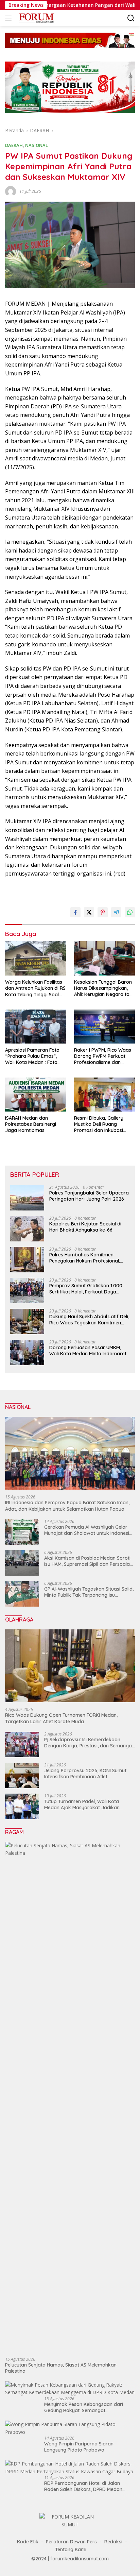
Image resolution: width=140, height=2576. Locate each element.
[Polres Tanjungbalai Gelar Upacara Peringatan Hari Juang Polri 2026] (27, 1198)
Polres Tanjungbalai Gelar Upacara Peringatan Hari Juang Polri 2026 (89, 1196)
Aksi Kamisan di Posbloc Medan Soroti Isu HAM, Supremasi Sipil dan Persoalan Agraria (88, 1561)
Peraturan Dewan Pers (71, 2542)
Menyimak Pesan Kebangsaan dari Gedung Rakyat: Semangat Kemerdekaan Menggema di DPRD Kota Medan (90, 2407)
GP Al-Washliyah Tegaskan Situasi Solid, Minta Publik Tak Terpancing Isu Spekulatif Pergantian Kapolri (89, 1592)
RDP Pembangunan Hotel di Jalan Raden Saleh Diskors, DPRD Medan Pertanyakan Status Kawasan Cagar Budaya (86, 2486)
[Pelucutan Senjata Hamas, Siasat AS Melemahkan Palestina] (70, 2097)
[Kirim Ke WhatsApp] (130, 912)
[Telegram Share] (116, 912)
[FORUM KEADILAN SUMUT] (35, 18)
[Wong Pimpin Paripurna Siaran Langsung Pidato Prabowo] (70, 2428)
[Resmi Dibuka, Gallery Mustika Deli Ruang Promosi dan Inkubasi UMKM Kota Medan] (104, 1095)
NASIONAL (37, 145)
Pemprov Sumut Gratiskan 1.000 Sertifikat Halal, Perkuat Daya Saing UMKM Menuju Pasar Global (87, 1289)
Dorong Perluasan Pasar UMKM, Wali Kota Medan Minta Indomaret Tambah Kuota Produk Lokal (88, 1351)
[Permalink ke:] (11, 191)
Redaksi (113, 2542)
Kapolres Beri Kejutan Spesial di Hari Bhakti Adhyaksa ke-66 (85, 1227)
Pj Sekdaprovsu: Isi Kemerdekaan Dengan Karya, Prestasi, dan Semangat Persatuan (89, 1743)
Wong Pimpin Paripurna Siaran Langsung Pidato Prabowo (79, 2447)
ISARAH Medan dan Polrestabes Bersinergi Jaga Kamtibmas (31, 1124)
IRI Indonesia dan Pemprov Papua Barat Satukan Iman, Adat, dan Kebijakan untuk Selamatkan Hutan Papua (67, 1506)
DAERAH (14, 145)
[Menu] (10, 18)
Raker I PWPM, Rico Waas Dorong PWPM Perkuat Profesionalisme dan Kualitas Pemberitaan (103, 1056)
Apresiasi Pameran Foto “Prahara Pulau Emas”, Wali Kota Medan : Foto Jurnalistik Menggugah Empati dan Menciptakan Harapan (33, 1056)
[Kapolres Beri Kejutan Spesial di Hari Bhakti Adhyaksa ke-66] (27, 1229)
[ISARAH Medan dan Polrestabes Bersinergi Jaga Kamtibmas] (36, 1095)
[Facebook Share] (75, 912)
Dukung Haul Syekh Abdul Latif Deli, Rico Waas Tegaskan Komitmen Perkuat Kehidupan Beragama (89, 1320)
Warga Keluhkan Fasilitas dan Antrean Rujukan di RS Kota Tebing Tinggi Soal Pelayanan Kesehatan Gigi (35, 988)
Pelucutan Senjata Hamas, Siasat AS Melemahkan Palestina (61, 2368)
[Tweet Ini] (89, 912)
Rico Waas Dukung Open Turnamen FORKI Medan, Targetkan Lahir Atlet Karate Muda (61, 1718)
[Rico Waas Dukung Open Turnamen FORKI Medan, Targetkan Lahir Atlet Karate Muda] (70, 1666)
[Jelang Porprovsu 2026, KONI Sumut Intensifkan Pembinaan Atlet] (22, 1775)
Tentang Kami (71, 2549)
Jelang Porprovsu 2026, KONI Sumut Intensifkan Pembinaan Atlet (85, 1774)
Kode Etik (28, 2542)
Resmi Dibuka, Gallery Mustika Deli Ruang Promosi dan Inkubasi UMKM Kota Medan (99, 1124)
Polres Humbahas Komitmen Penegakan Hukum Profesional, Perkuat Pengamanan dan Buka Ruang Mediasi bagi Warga (85, 1258)
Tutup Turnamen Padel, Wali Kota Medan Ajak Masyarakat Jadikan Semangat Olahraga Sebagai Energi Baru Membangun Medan (85, 1804)
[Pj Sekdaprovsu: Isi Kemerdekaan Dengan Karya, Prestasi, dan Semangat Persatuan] (22, 1744)
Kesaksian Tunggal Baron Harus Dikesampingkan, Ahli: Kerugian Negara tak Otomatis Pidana (103, 988)
